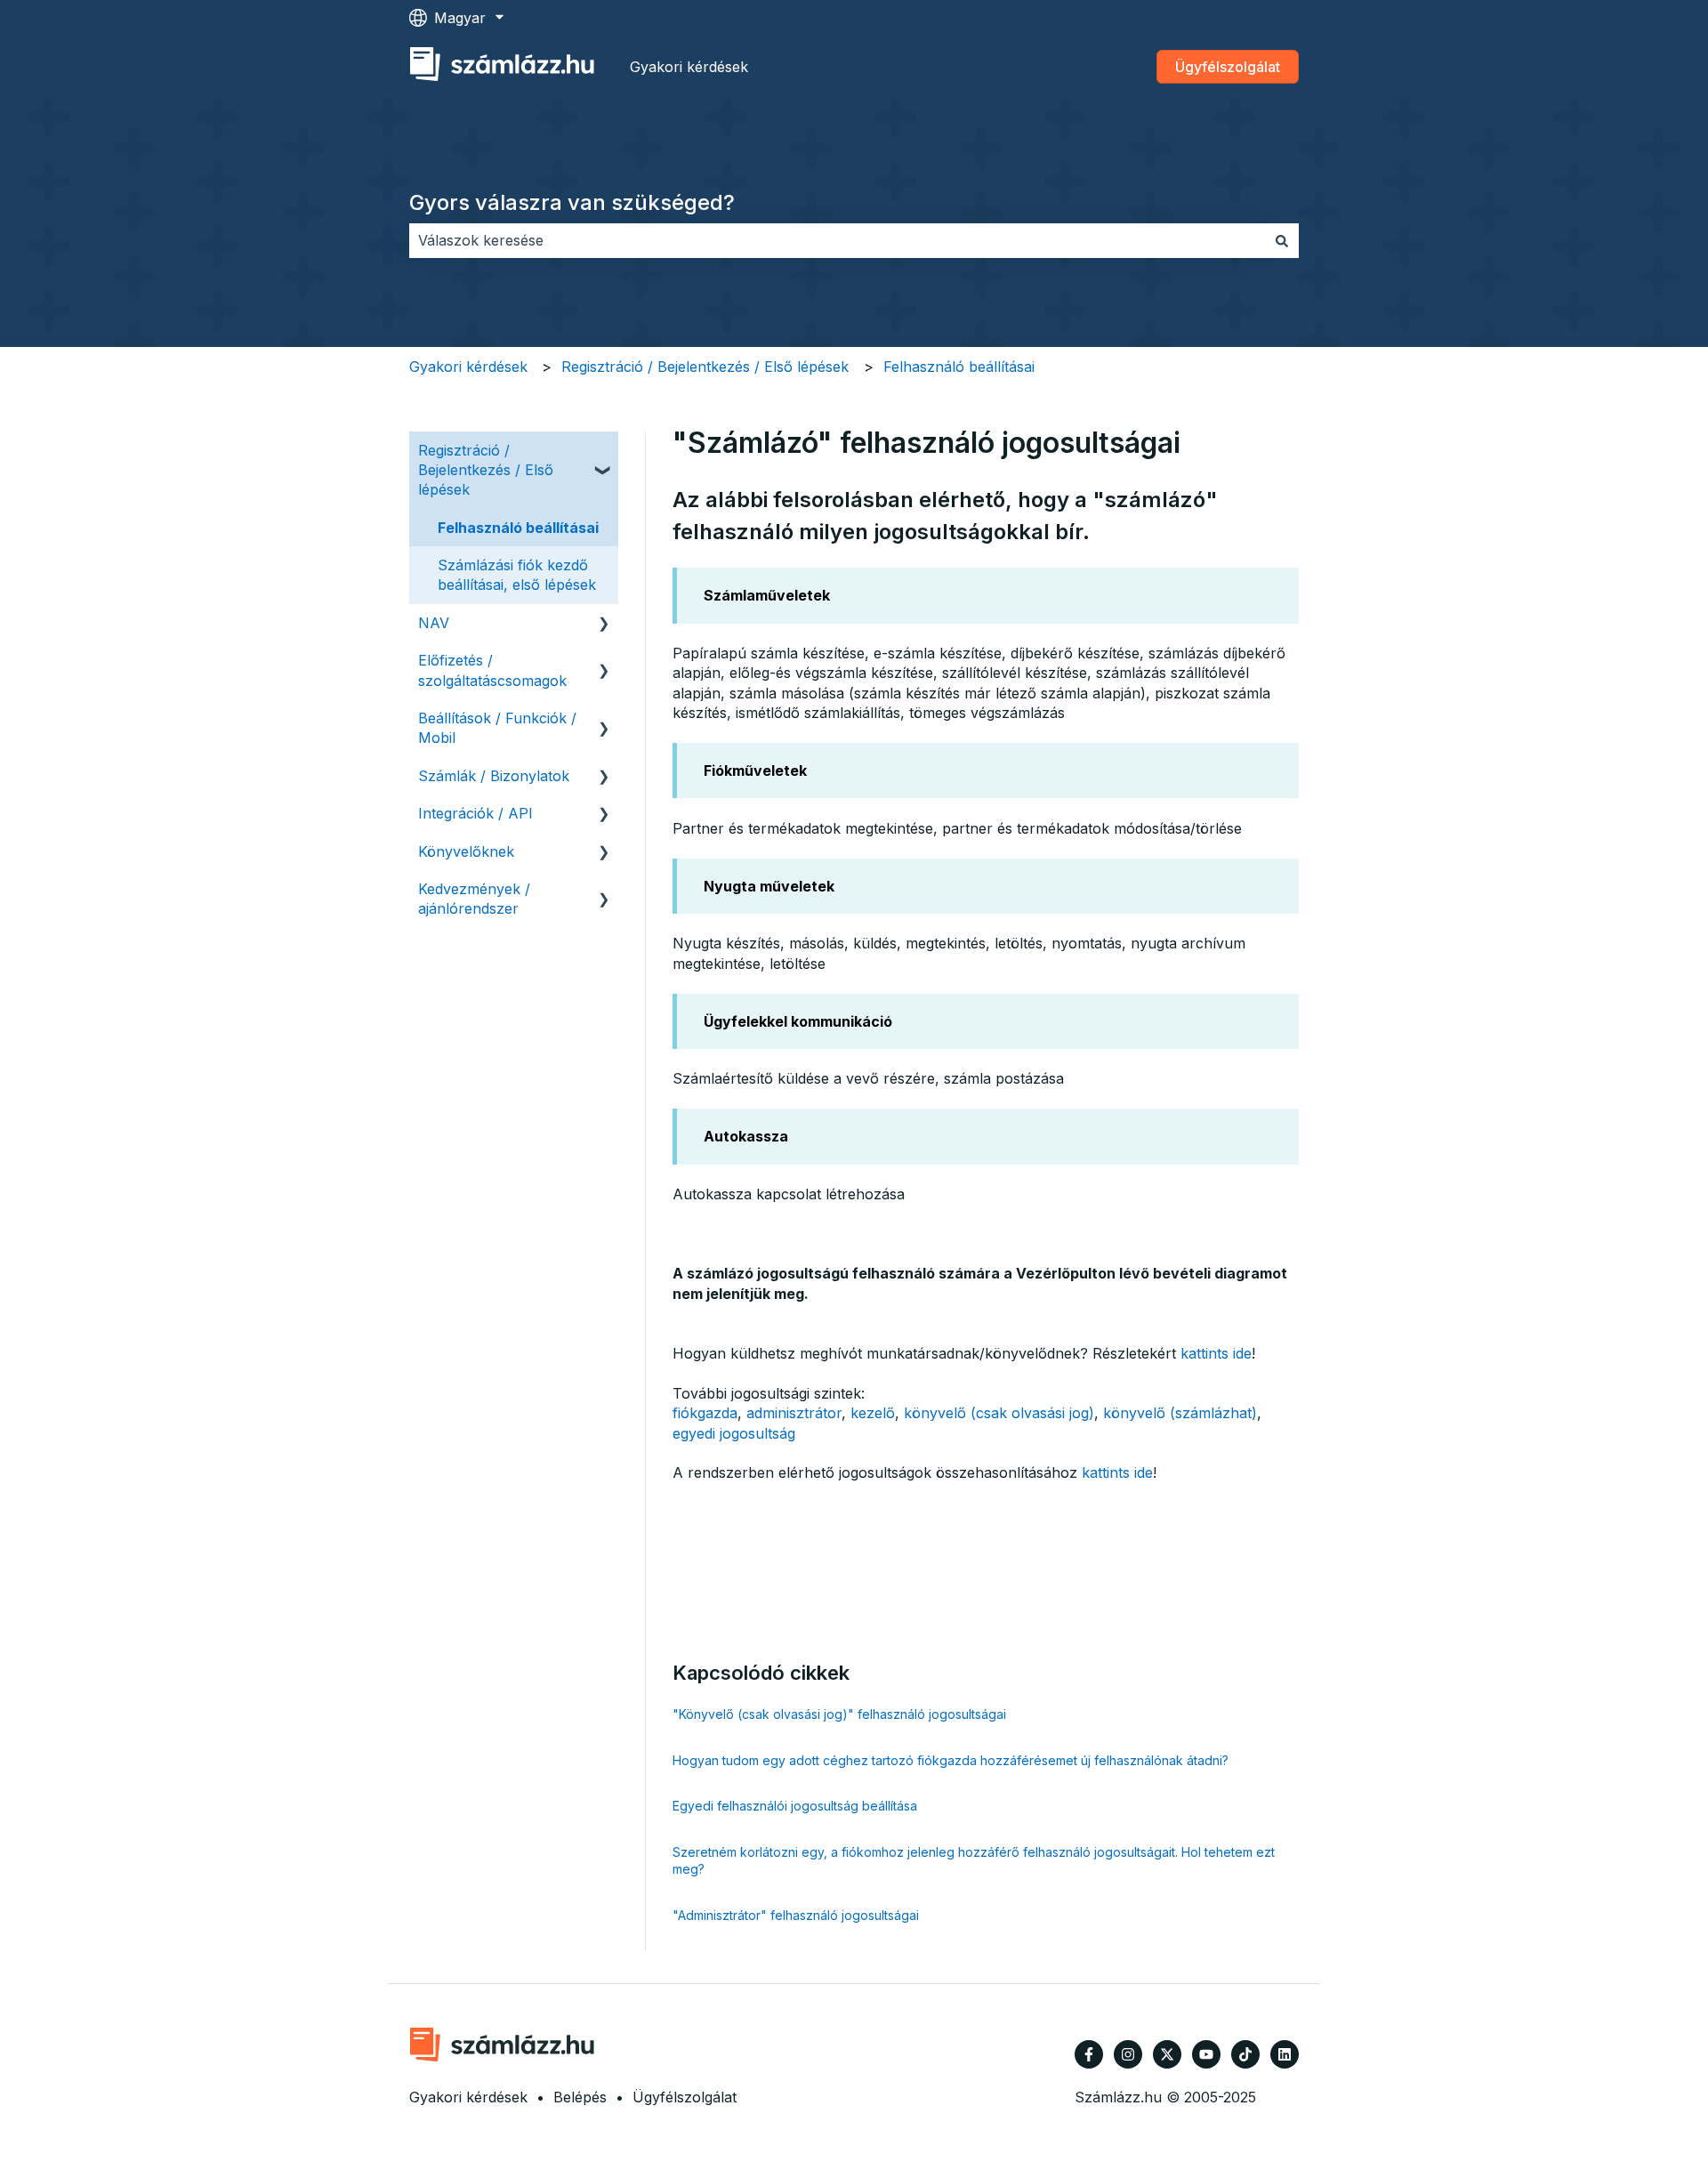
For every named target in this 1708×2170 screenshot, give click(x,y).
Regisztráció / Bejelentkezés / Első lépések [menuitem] (486, 470)
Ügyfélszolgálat (1228, 67)
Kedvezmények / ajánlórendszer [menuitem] (474, 899)
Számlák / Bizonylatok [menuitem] (494, 776)
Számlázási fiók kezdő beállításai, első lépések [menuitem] (517, 575)
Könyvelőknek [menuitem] (466, 851)
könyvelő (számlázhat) (1180, 1413)
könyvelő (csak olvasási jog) (999, 1413)
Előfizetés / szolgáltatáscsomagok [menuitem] (492, 670)
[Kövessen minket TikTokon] (1245, 2054)
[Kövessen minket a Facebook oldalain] (1089, 2054)
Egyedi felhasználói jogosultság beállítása (795, 1806)
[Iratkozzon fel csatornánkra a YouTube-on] (1206, 2054)
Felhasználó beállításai (959, 367)
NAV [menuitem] (434, 623)
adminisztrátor (794, 1413)
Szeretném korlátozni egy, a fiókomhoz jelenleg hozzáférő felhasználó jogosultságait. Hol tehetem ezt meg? (974, 1861)
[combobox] (837, 240)
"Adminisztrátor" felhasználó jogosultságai (796, 1915)
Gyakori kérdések (689, 67)
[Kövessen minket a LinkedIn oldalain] (1285, 2054)
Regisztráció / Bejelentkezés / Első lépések (705, 367)
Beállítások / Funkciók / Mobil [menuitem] (497, 728)
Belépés (580, 2097)
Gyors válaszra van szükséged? (572, 202)
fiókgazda (705, 1413)
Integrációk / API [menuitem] (475, 813)
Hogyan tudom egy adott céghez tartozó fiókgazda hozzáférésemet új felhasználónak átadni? (951, 1760)
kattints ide (1216, 1353)
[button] (604, 452)
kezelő (873, 1413)
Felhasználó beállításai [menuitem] (518, 528)
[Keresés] (1282, 240)
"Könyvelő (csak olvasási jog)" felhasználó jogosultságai (839, 1714)
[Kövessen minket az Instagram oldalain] (1128, 2054)
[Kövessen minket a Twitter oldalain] (1167, 2054)
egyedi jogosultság (734, 1433)
